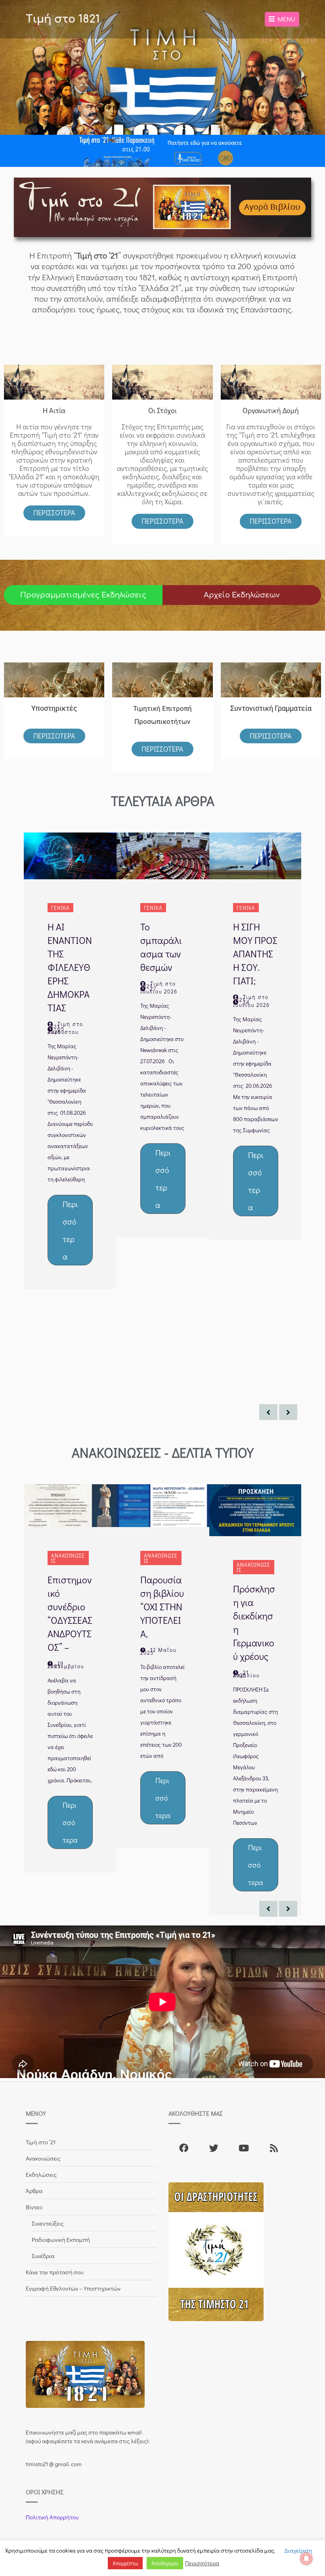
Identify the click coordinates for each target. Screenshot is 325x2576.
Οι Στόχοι (162, 410)
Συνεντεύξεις (48, 2223)
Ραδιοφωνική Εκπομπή (61, 2239)
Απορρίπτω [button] (125, 2563)
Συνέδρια (43, 2256)
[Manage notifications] (306, 2559)
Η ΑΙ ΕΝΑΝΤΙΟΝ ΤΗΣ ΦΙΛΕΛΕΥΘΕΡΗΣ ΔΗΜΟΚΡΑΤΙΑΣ (70, 967)
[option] (70, 1061)
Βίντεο (34, 2207)
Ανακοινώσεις (68, 1558)
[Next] (288, 1412)
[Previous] (268, 1412)
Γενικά (60, 908)
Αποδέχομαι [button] (165, 2563)
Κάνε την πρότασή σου (54, 2272)
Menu (285, 19)
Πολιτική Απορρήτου (52, 2517)
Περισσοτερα (162, 521)
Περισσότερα (54, 513)
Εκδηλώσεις (41, 2174)
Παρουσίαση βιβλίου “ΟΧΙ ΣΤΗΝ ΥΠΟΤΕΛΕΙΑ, (162, 1607)
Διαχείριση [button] (298, 2550)
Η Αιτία (54, 410)
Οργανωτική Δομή (271, 410)
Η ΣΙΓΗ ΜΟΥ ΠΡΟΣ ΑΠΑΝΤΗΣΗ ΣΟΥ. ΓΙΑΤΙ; (255, 954)
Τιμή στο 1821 (63, 19)
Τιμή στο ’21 (41, 2142)
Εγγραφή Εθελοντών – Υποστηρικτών (73, 2288)
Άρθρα (34, 2191)
